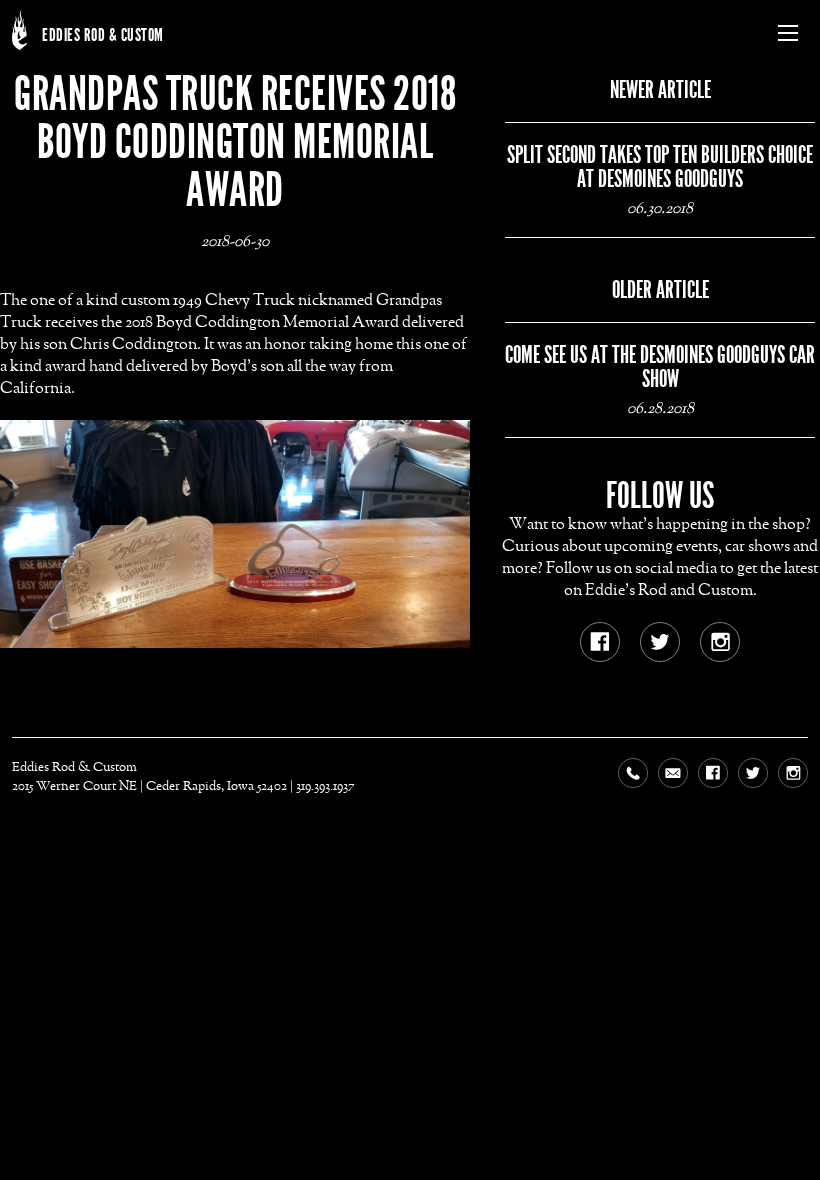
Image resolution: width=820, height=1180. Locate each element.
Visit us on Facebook (595, 637)
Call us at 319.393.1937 (638, 778)
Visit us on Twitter (655, 637)
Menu (788, 33)
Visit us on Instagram (715, 637)
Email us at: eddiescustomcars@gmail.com (678, 778)
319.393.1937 (325, 786)
